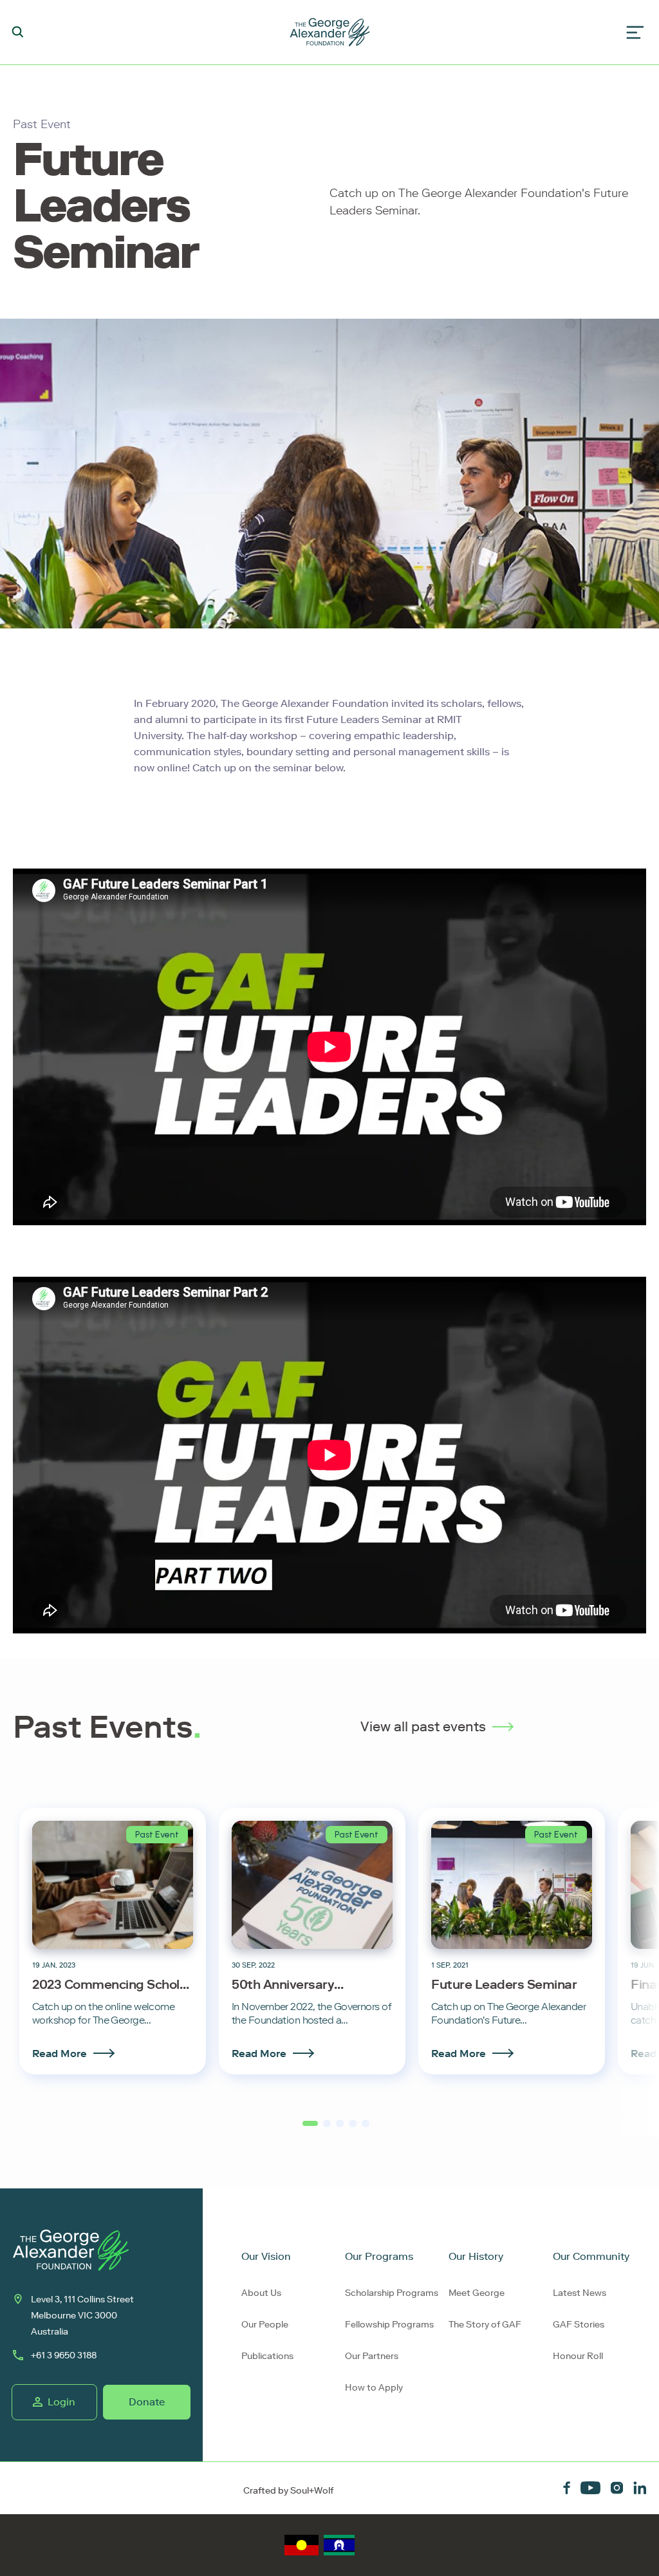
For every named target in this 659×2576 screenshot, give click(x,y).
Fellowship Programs (389, 2325)
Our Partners (372, 2356)
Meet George (477, 2293)
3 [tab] (339, 2128)
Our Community (591, 2256)
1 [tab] (305, 2129)
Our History (476, 2256)
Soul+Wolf (312, 2491)
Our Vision (266, 2256)
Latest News (580, 2293)
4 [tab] (352, 2128)
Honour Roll (578, 2356)
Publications (267, 2356)
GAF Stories (579, 2325)
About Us (261, 2293)
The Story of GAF (485, 2325)
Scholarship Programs (392, 2293)
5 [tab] (365, 2128)
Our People (265, 2325)
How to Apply (374, 2388)
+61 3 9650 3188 (64, 2355)
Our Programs (379, 2256)
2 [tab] (326, 2128)
